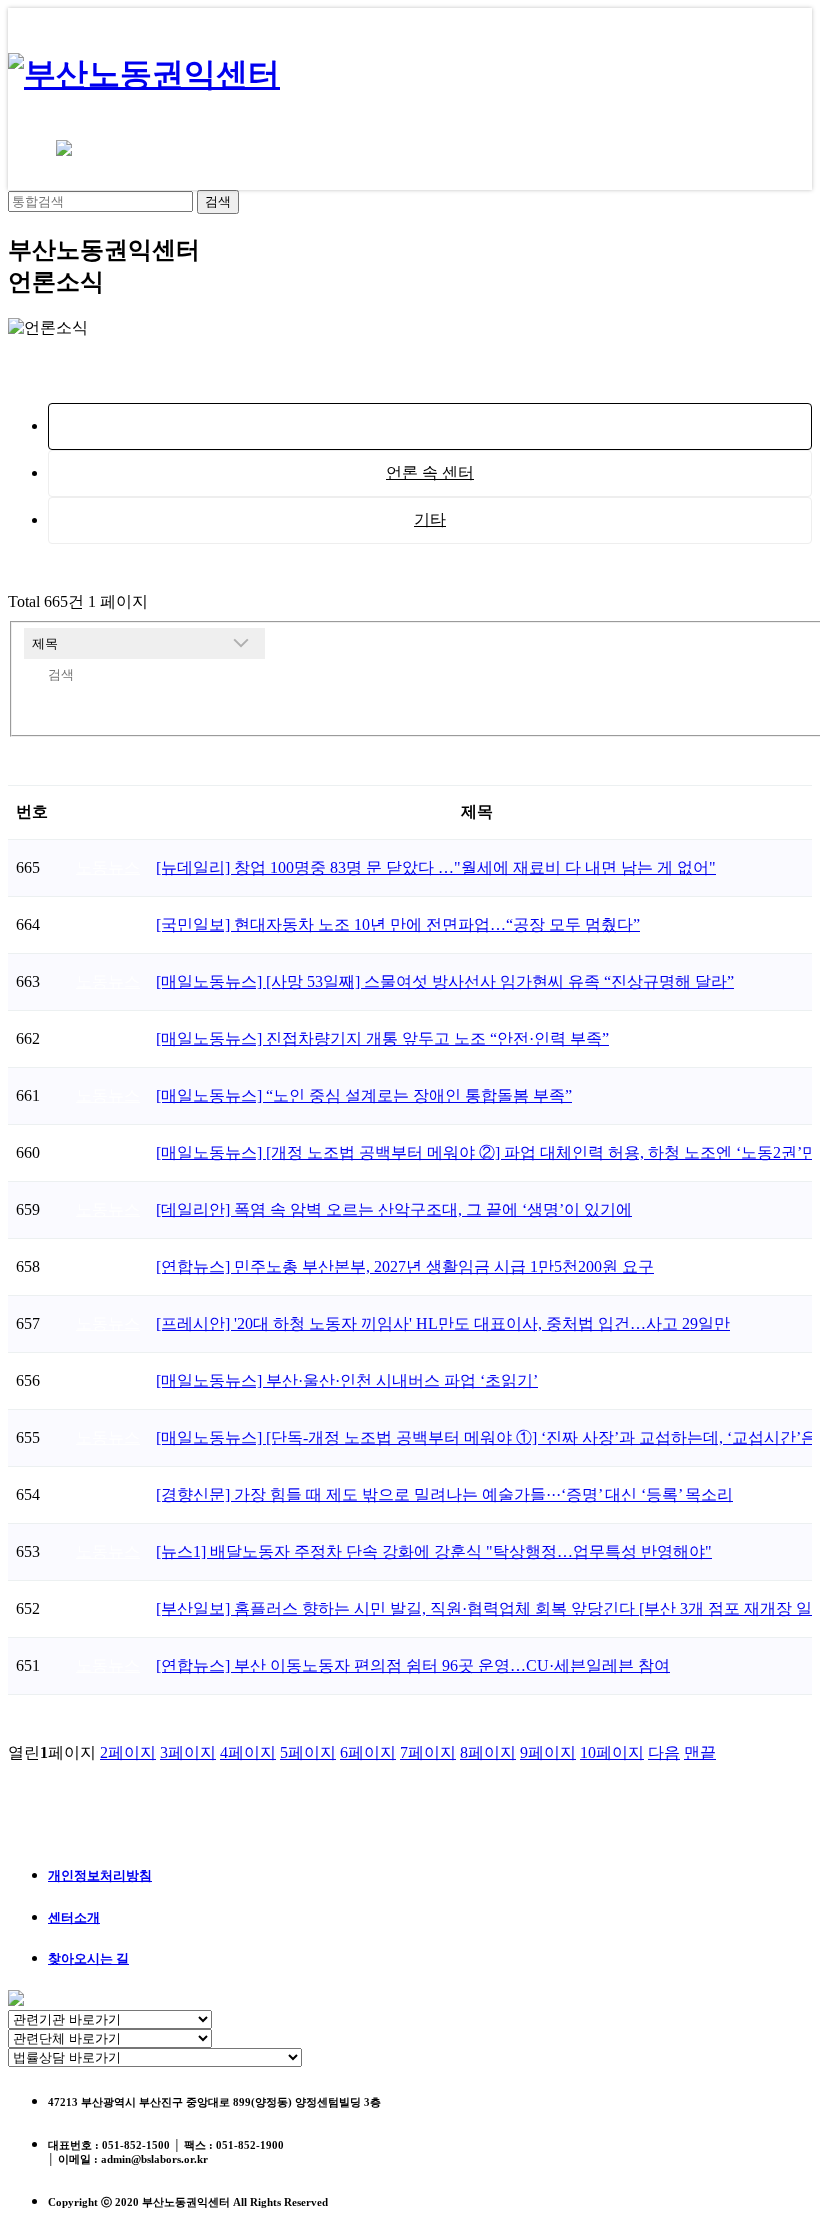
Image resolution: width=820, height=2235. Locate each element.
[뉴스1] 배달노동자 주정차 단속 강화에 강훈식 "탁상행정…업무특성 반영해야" (434, 1551)
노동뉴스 (430, 425)
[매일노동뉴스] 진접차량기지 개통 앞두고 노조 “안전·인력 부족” (382, 1038)
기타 (430, 519)
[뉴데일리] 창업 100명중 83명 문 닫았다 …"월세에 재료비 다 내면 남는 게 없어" (436, 867)
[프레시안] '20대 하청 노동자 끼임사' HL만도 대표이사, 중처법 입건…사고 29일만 (443, 1323)
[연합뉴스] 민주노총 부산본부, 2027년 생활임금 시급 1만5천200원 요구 (405, 1266)
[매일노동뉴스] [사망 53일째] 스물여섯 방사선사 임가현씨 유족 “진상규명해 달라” (445, 981)
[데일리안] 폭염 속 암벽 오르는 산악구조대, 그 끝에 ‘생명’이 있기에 (394, 1209)
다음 (664, 1752)
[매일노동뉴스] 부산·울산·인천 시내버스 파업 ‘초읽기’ (347, 1380)
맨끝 (700, 1752)
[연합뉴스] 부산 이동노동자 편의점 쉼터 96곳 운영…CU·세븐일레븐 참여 (413, 1665)
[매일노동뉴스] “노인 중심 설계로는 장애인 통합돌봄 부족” (364, 1095)
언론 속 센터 (430, 472)
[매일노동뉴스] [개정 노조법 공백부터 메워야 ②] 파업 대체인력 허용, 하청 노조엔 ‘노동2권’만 (487, 1152)
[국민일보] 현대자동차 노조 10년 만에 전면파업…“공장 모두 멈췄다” (398, 924)
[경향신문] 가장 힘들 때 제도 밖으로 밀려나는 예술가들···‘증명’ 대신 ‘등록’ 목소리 (444, 1494)
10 (612, 1752)
